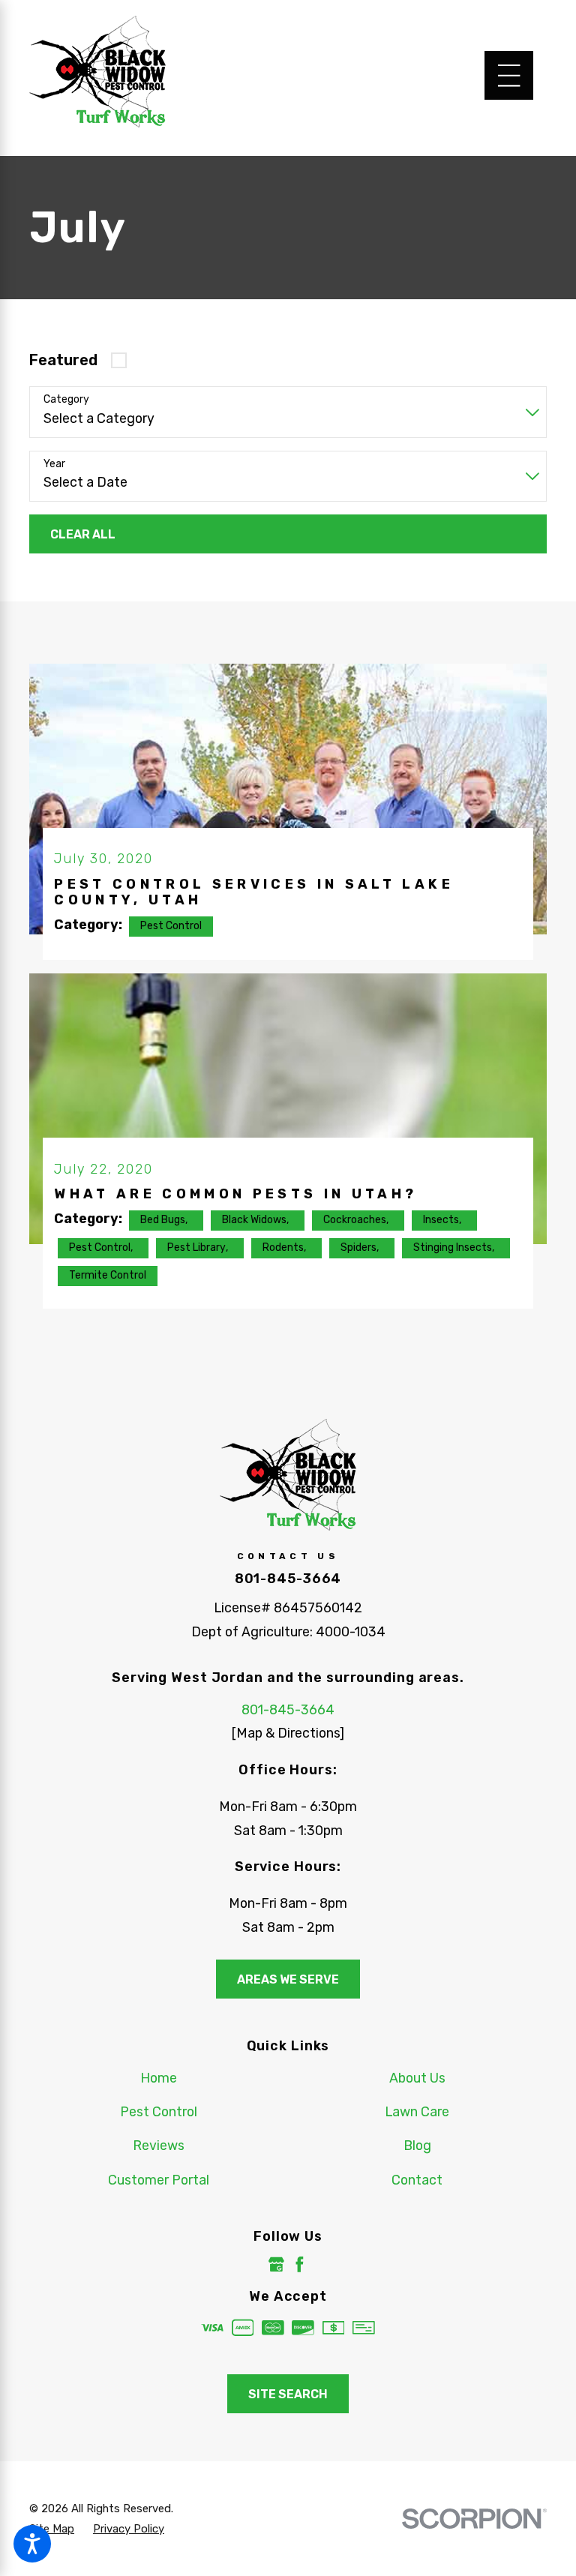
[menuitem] (159, 2078)
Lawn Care (417, 2111)
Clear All (83, 534)
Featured (63, 360)
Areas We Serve (288, 1979)
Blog (417, 2145)
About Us (417, 2078)
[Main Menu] (509, 75)
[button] (32, 2544)
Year (54, 464)
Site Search (288, 2394)
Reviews (159, 2145)
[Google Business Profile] (276, 2264)
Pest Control (159, 2111)
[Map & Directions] (288, 1733)
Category (66, 400)
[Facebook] (300, 2264)
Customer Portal (159, 2180)
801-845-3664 (288, 1578)
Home (159, 2078)
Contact (417, 2180)
